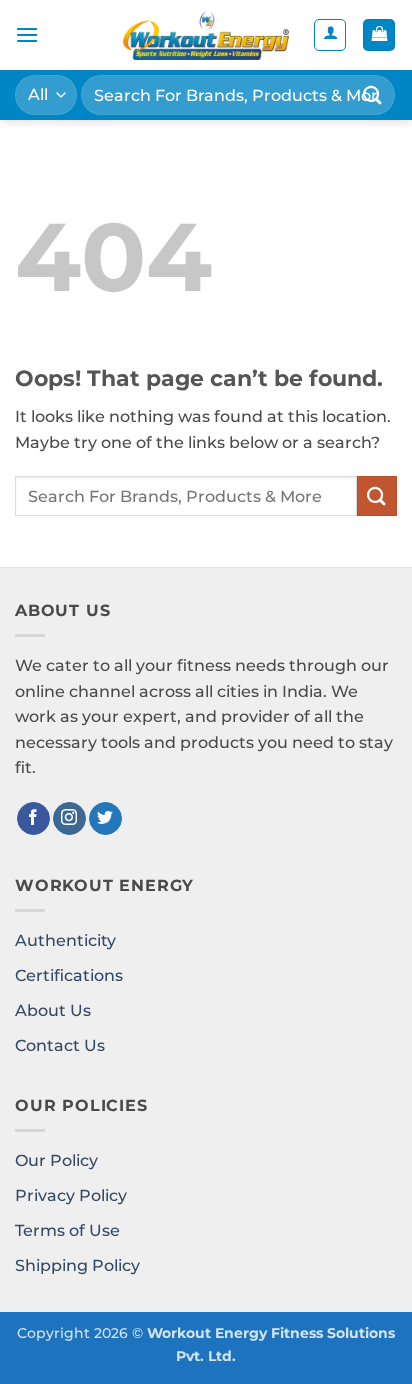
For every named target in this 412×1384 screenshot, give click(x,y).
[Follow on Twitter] (105, 819)
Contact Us (60, 1045)
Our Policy (56, 1160)
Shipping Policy (77, 1265)
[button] (27, 34)
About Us (53, 1010)
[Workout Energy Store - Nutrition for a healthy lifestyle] (206, 35)
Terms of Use (67, 1230)
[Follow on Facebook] (33, 819)
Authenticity (65, 940)
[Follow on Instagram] (69, 819)
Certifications (69, 975)
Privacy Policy (71, 1195)
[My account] (330, 35)
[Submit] (373, 94)
